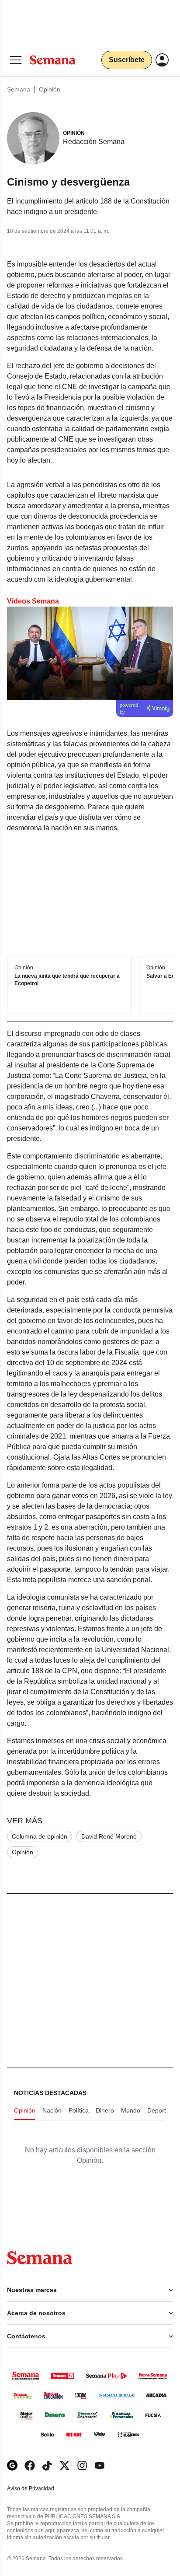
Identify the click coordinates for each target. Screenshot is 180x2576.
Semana (19, 89)
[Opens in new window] (30, 2465)
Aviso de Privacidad (40, 2489)
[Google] (12, 2465)
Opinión (50, 89)
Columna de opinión (40, 1836)
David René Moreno (109, 1836)
